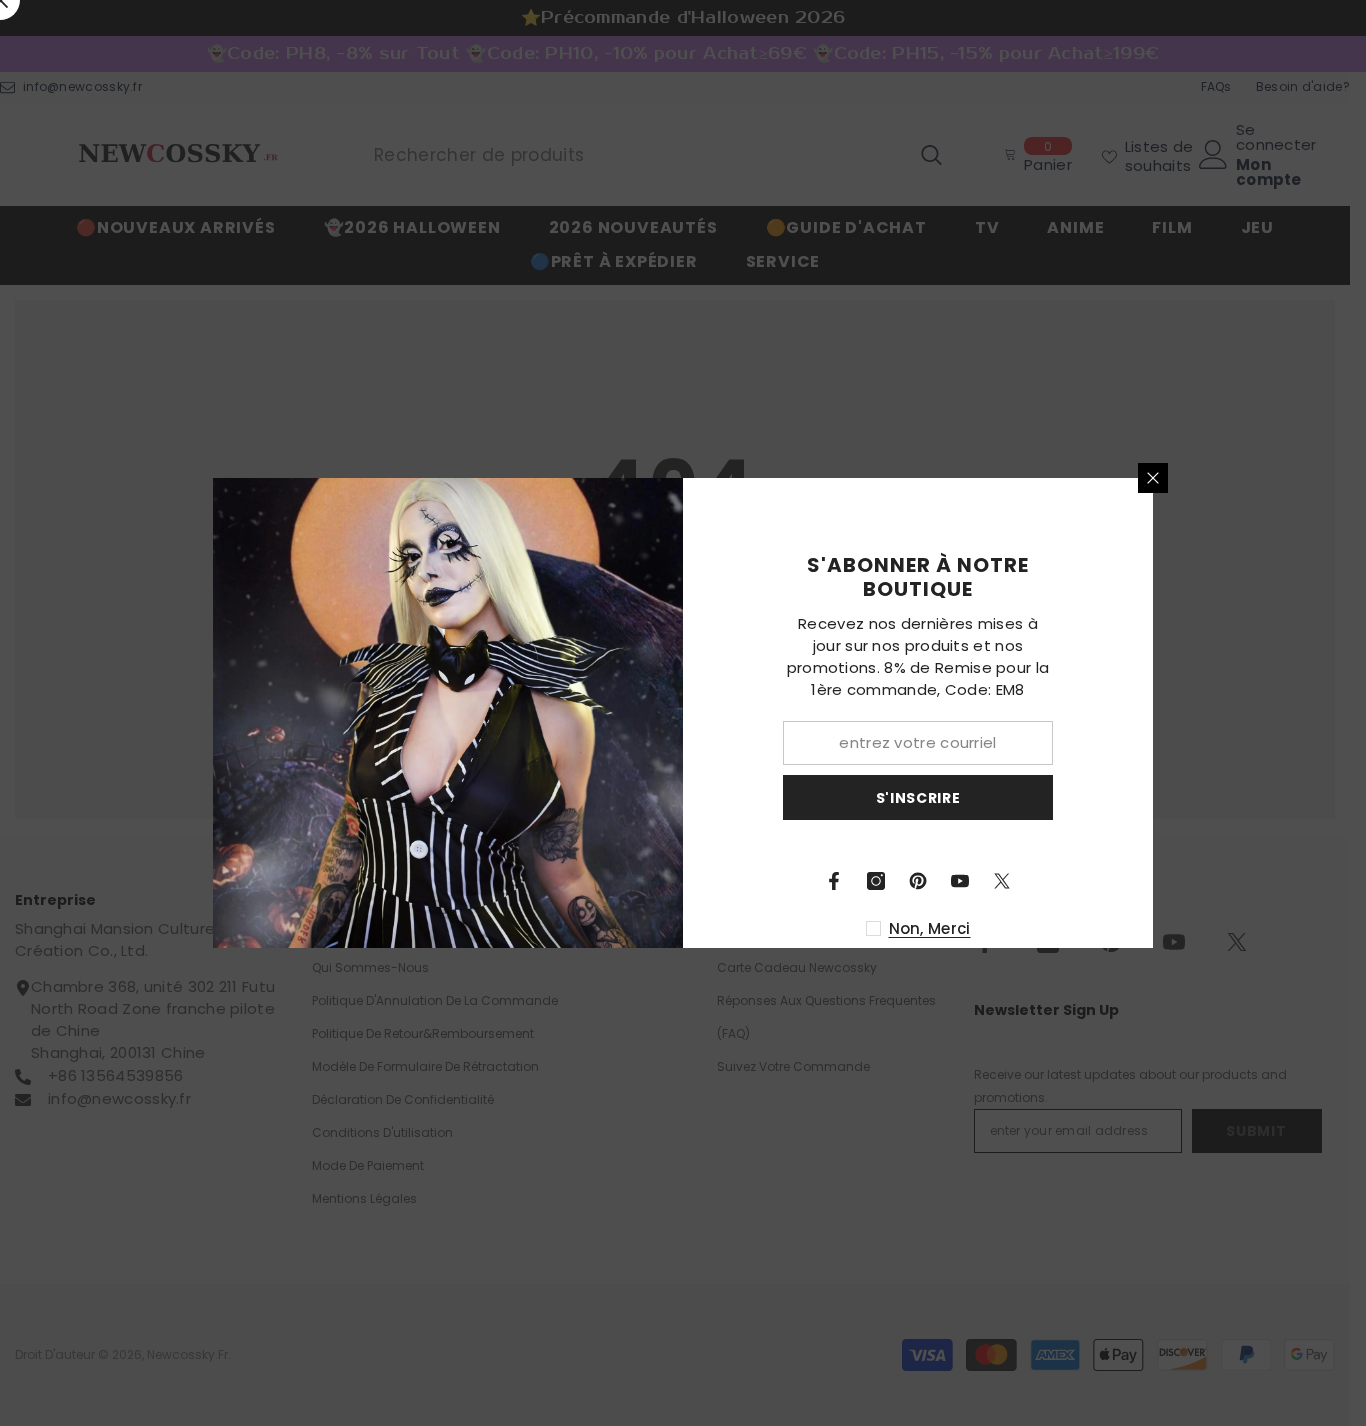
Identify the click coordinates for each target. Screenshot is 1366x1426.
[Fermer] (1153, 478)
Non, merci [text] (930, 928)
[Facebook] (834, 881)
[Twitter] (1002, 881)
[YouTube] (960, 881)
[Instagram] (876, 881)
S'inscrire (918, 798)
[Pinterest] (918, 881)
